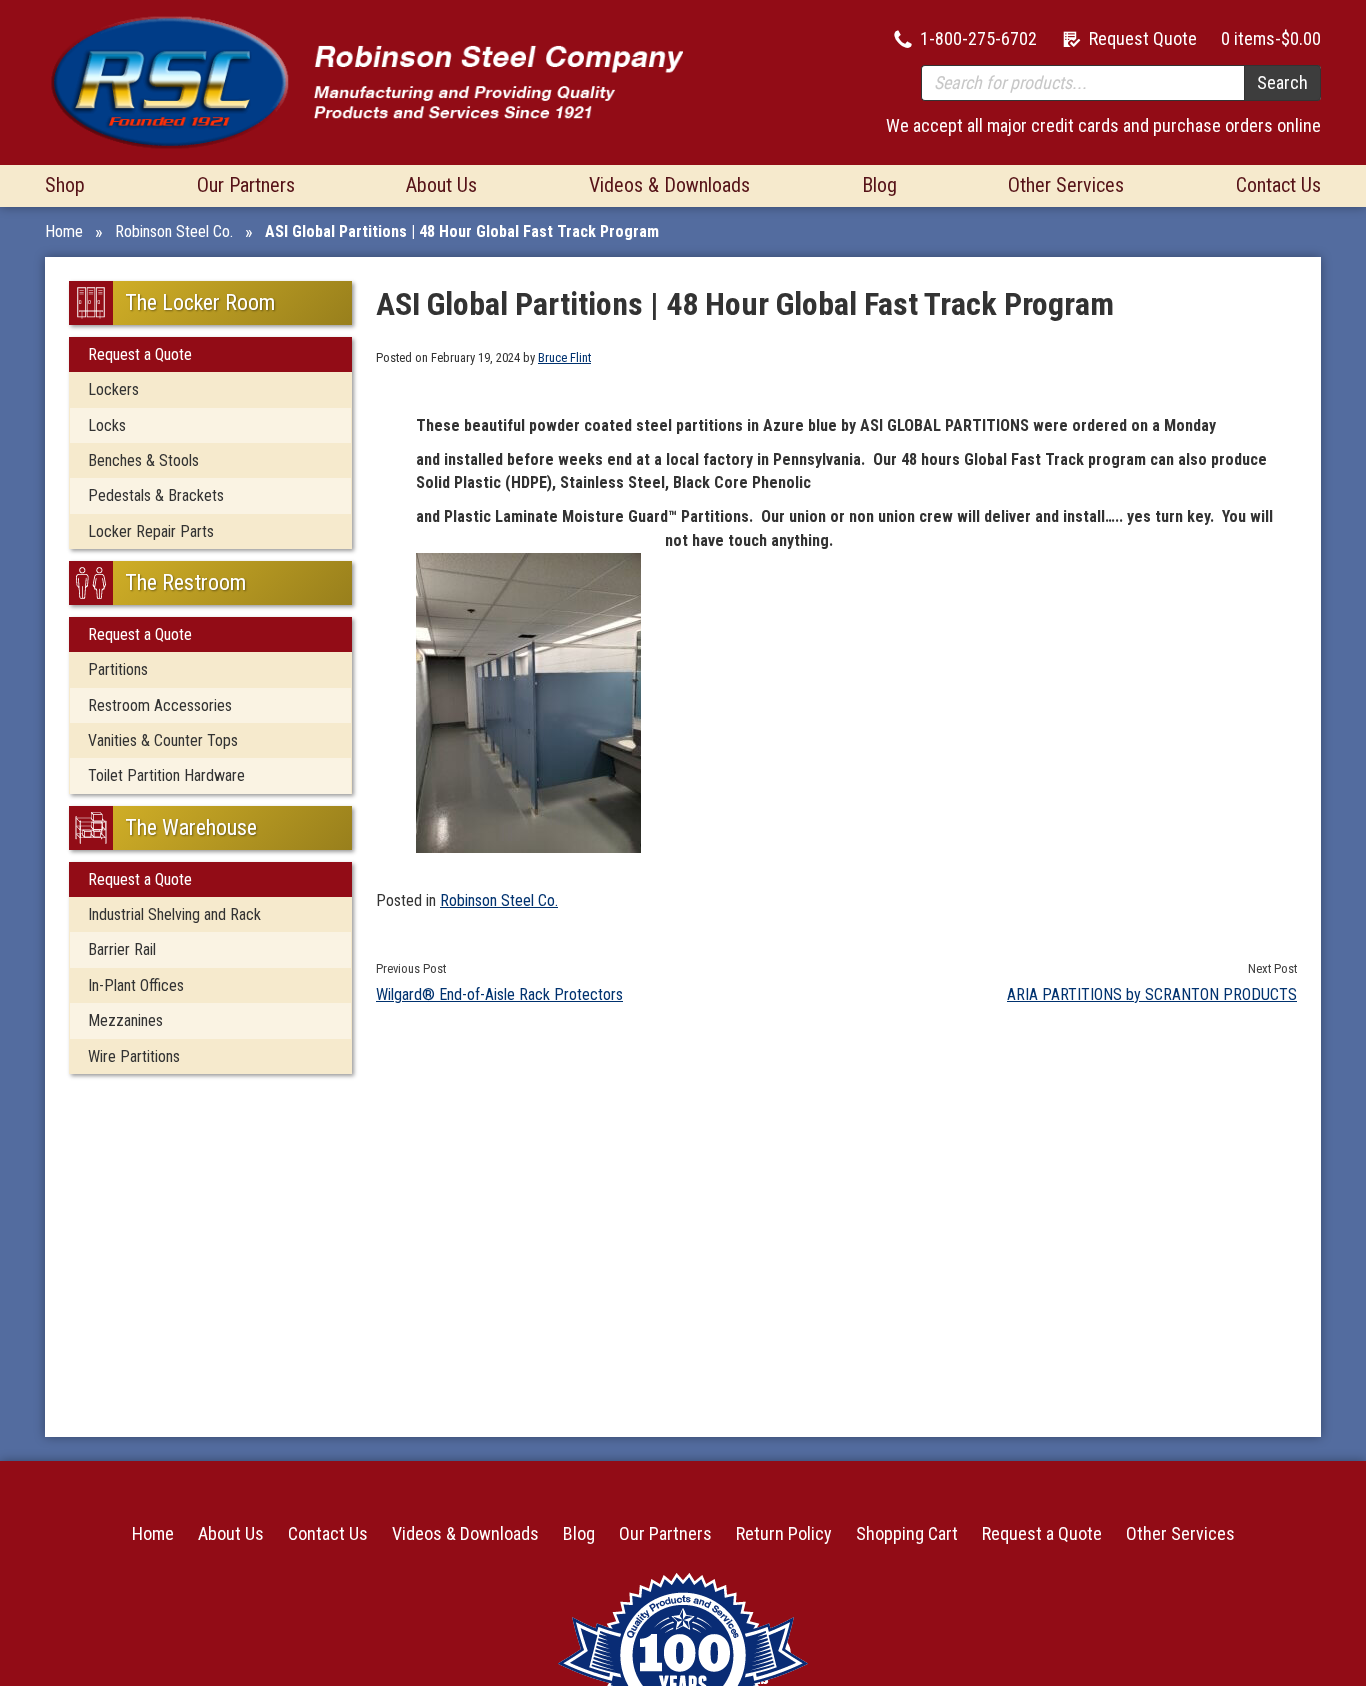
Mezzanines (125, 1020)
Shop (65, 185)
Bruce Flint (564, 357)
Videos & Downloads (669, 185)
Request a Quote (140, 354)
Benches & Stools (143, 460)
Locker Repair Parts (151, 531)
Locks (107, 425)
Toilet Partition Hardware (166, 775)
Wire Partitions (134, 1056)
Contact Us (1278, 185)
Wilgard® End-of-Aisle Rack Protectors (499, 994)
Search (1282, 82)
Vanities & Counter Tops (163, 740)
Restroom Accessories (160, 705)
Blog (879, 185)
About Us (441, 185)
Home (64, 231)
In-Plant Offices (136, 985)
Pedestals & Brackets (156, 495)
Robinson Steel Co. (174, 231)
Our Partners (246, 185)
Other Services (1066, 185)
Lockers (113, 389)
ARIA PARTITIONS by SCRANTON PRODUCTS (1152, 994)
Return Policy (784, 1533)
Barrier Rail (122, 949)
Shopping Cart (907, 1533)
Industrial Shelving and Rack (174, 914)
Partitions (118, 669)
